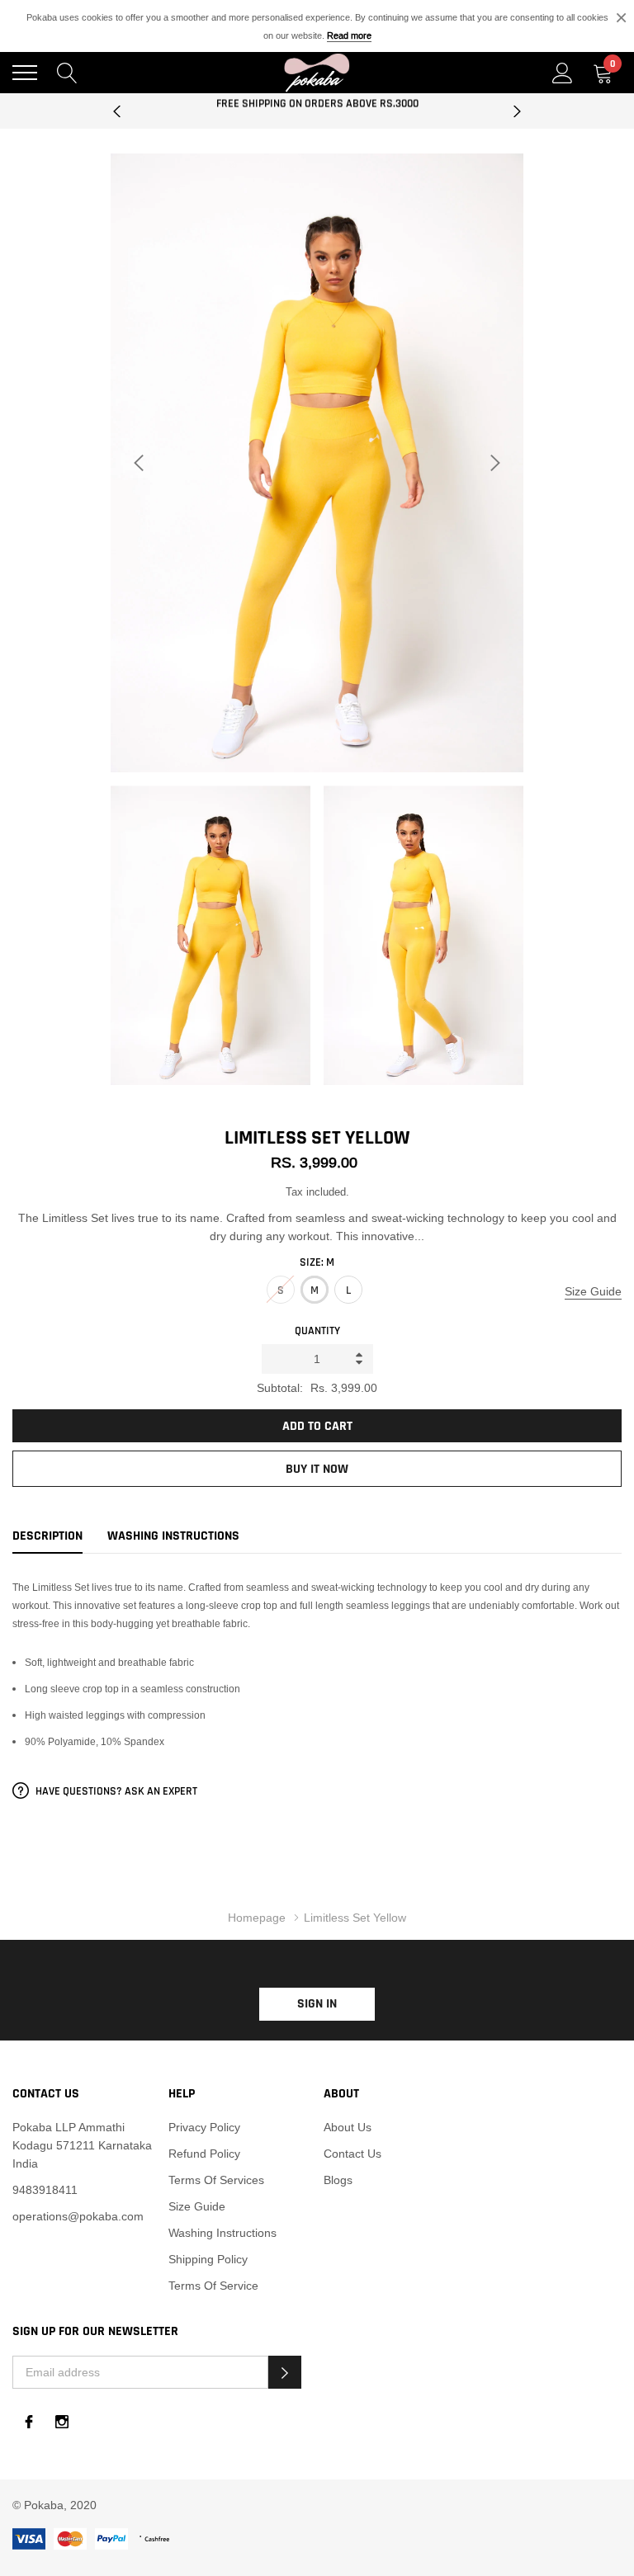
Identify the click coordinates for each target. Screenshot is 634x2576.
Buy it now (317, 1469)
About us (348, 2127)
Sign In (317, 2004)
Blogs (338, 2180)
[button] (285, 2372)
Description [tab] (47, 1536)
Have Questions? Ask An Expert (115, 1791)
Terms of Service (213, 2286)
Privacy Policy (204, 2127)
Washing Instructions (222, 2233)
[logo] (317, 73)
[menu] (25, 73)
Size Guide (593, 1291)
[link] (29, 2422)
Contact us (352, 2154)
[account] (563, 72)
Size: (317, 1262)
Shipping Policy (208, 2259)
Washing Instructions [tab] (173, 1536)
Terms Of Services (216, 2180)
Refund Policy (204, 2154)
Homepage (257, 1918)
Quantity (317, 1331)
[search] (67, 72)
